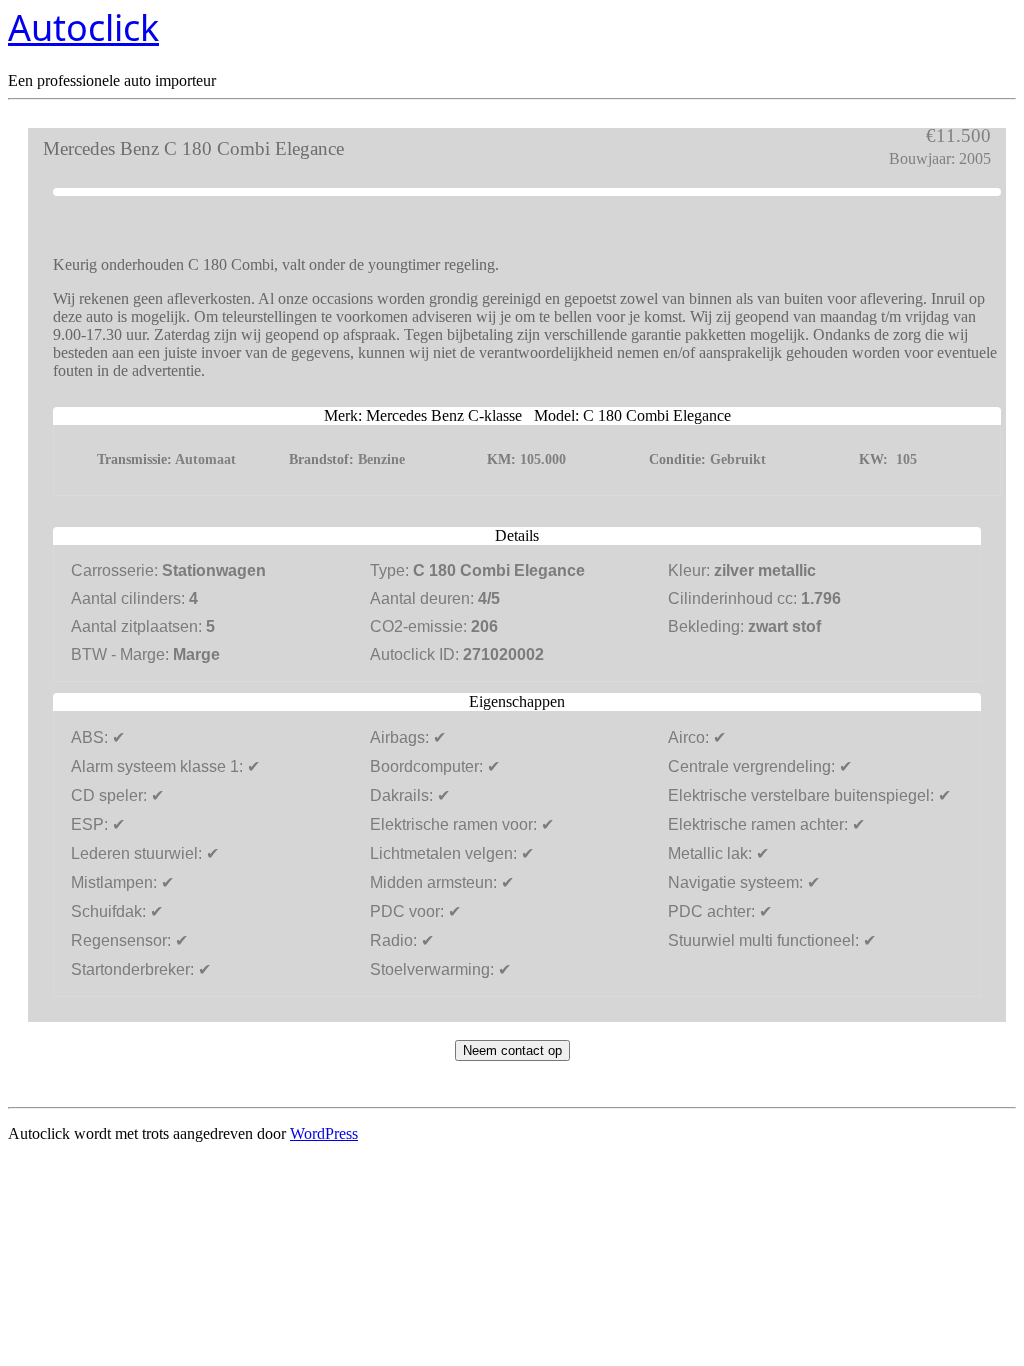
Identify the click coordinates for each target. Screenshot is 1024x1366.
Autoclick (83, 27)
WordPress (324, 1133)
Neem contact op (512, 1050)
